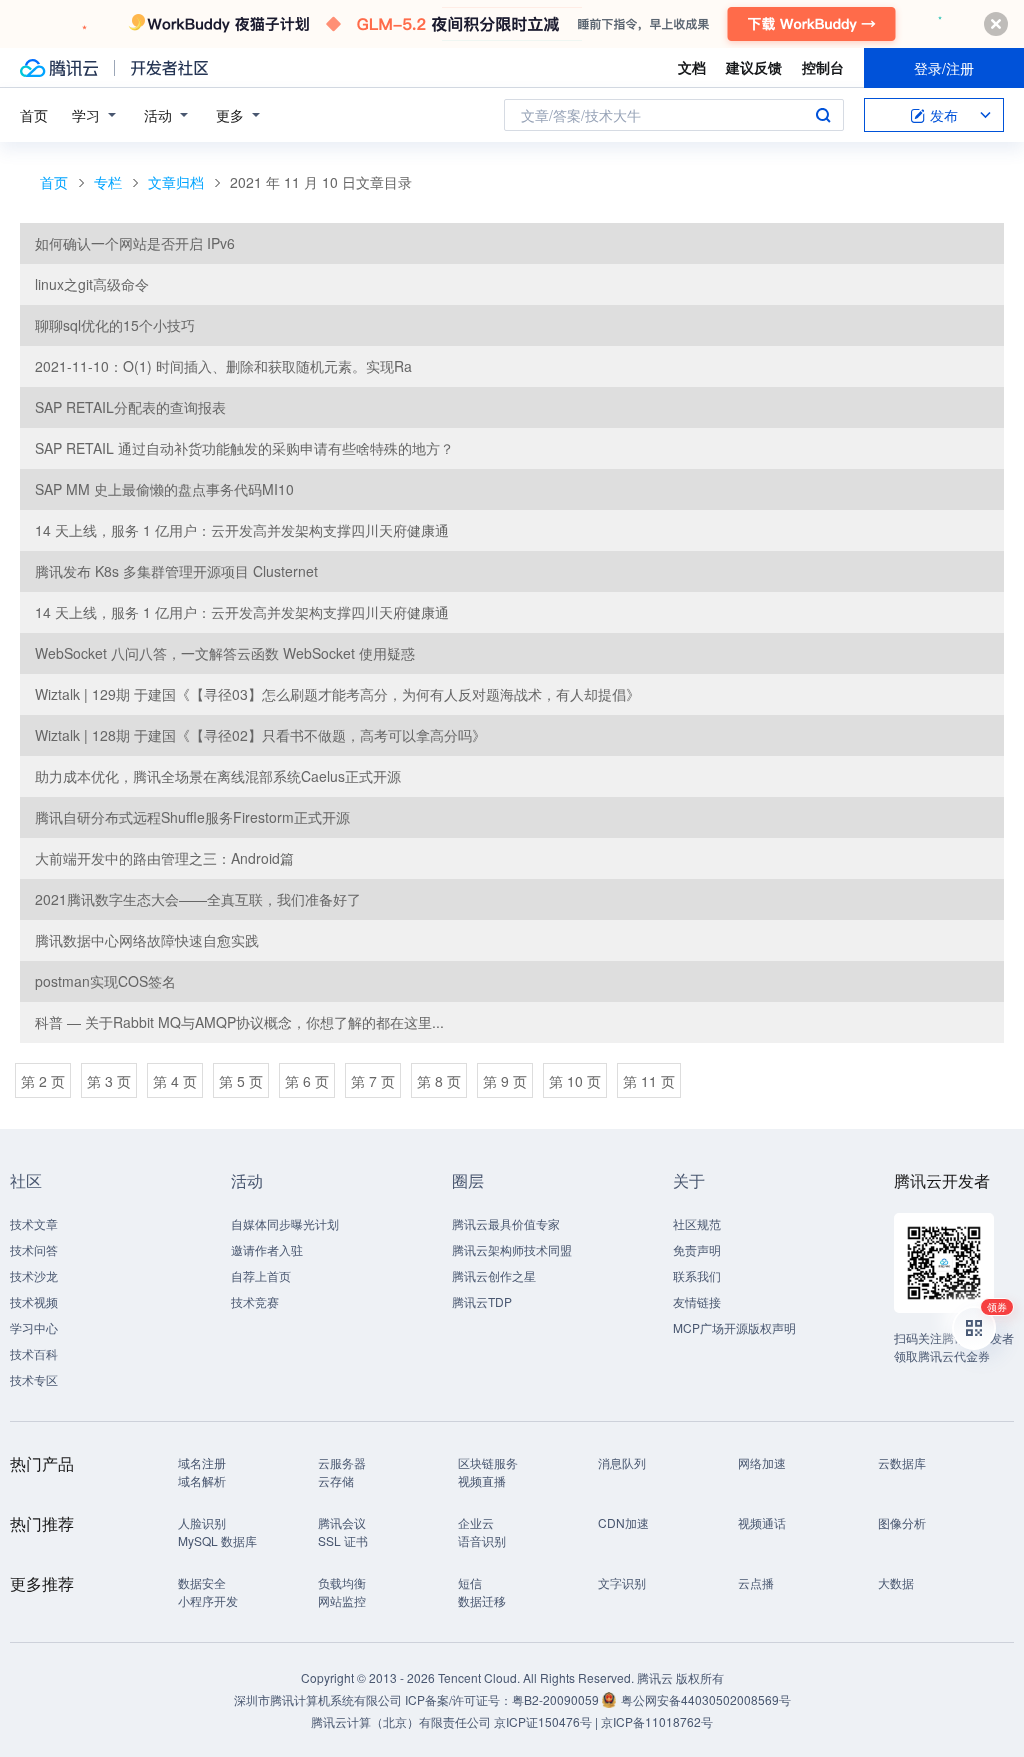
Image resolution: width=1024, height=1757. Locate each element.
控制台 (823, 67)
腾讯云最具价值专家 (506, 1223)
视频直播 (482, 1480)
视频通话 (762, 1522)
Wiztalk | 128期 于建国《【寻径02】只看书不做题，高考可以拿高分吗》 (260, 735)
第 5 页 (241, 1081)
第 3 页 (109, 1081)
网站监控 (342, 1600)
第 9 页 (505, 1081)
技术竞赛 (255, 1301)
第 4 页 (175, 1081)
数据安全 (202, 1582)
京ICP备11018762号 (657, 1721)
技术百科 (34, 1353)
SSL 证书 (343, 1540)
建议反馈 (754, 67)
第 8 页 (439, 1081)
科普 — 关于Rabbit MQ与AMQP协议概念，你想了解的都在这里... (239, 1022)
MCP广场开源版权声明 (734, 1327)
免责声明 (697, 1249)
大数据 (896, 1582)
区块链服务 (488, 1462)
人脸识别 (202, 1522)
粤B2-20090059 (557, 1699)
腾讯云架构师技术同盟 (512, 1249)
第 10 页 (575, 1081)
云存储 (336, 1480)
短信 (470, 1582)
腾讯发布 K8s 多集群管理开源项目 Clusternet (176, 571)
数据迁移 (482, 1600)
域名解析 (202, 1480)
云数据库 (902, 1462)
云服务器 (342, 1462)
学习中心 (34, 1327)
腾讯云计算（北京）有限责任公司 (401, 1721)
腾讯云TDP (482, 1301)
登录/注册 (944, 68)
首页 (34, 115)
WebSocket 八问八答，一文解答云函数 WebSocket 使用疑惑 (225, 653)
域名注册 (202, 1462)
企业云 (476, 1522)
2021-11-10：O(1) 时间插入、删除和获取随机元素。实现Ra (223, 366)
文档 (692, 67)
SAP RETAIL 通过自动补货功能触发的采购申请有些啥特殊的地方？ (244, 448)
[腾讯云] (59, 68)
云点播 (756, 1582)
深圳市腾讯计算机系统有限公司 (318, 1699)
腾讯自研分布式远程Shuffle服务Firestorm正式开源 (192, 817)
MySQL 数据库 (217, 1540)
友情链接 (697, 1301)
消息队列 (622, 1462)
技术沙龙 (34, 1275)
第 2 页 (43, 1081)
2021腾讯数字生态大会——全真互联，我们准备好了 (198, 899)
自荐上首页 (261, 1275)
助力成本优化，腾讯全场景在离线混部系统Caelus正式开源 (218, 776)
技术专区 (34, 1379)
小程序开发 (208, 1600)
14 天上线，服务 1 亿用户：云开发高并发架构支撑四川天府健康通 (242, 530)
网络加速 (762, 1462)
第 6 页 (307, 1081)
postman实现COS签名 (105, 981)
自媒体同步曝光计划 (285, 1223)
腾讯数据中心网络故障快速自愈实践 (147, 940)
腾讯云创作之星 (494, 1275)
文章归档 (176, 182)
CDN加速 (623, 1522)
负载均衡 (342, 1582)
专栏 (108, 182)
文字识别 (622, 1582)
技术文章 (34, 1223)
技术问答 (34, 1249)
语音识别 (482, 1540)
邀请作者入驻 (267, 1249)
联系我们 (697, 1275)
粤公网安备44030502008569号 (706, 1699)
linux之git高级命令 (92, 284)
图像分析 (902, 1522)
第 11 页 (649, 1081)
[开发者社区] (169, 68)
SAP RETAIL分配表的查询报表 (130, 407)
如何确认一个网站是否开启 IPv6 (135, 243)
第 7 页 (373, 1081)
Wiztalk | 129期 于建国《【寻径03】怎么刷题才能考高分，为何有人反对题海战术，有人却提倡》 (337, 694)
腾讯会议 (342, 1522)
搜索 (823, 115)
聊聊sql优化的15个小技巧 (115, 325)
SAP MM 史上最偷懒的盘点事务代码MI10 (164, 489)
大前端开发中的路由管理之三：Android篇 (164, 858)
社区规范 (697, 1223)
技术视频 (34, 1301)
